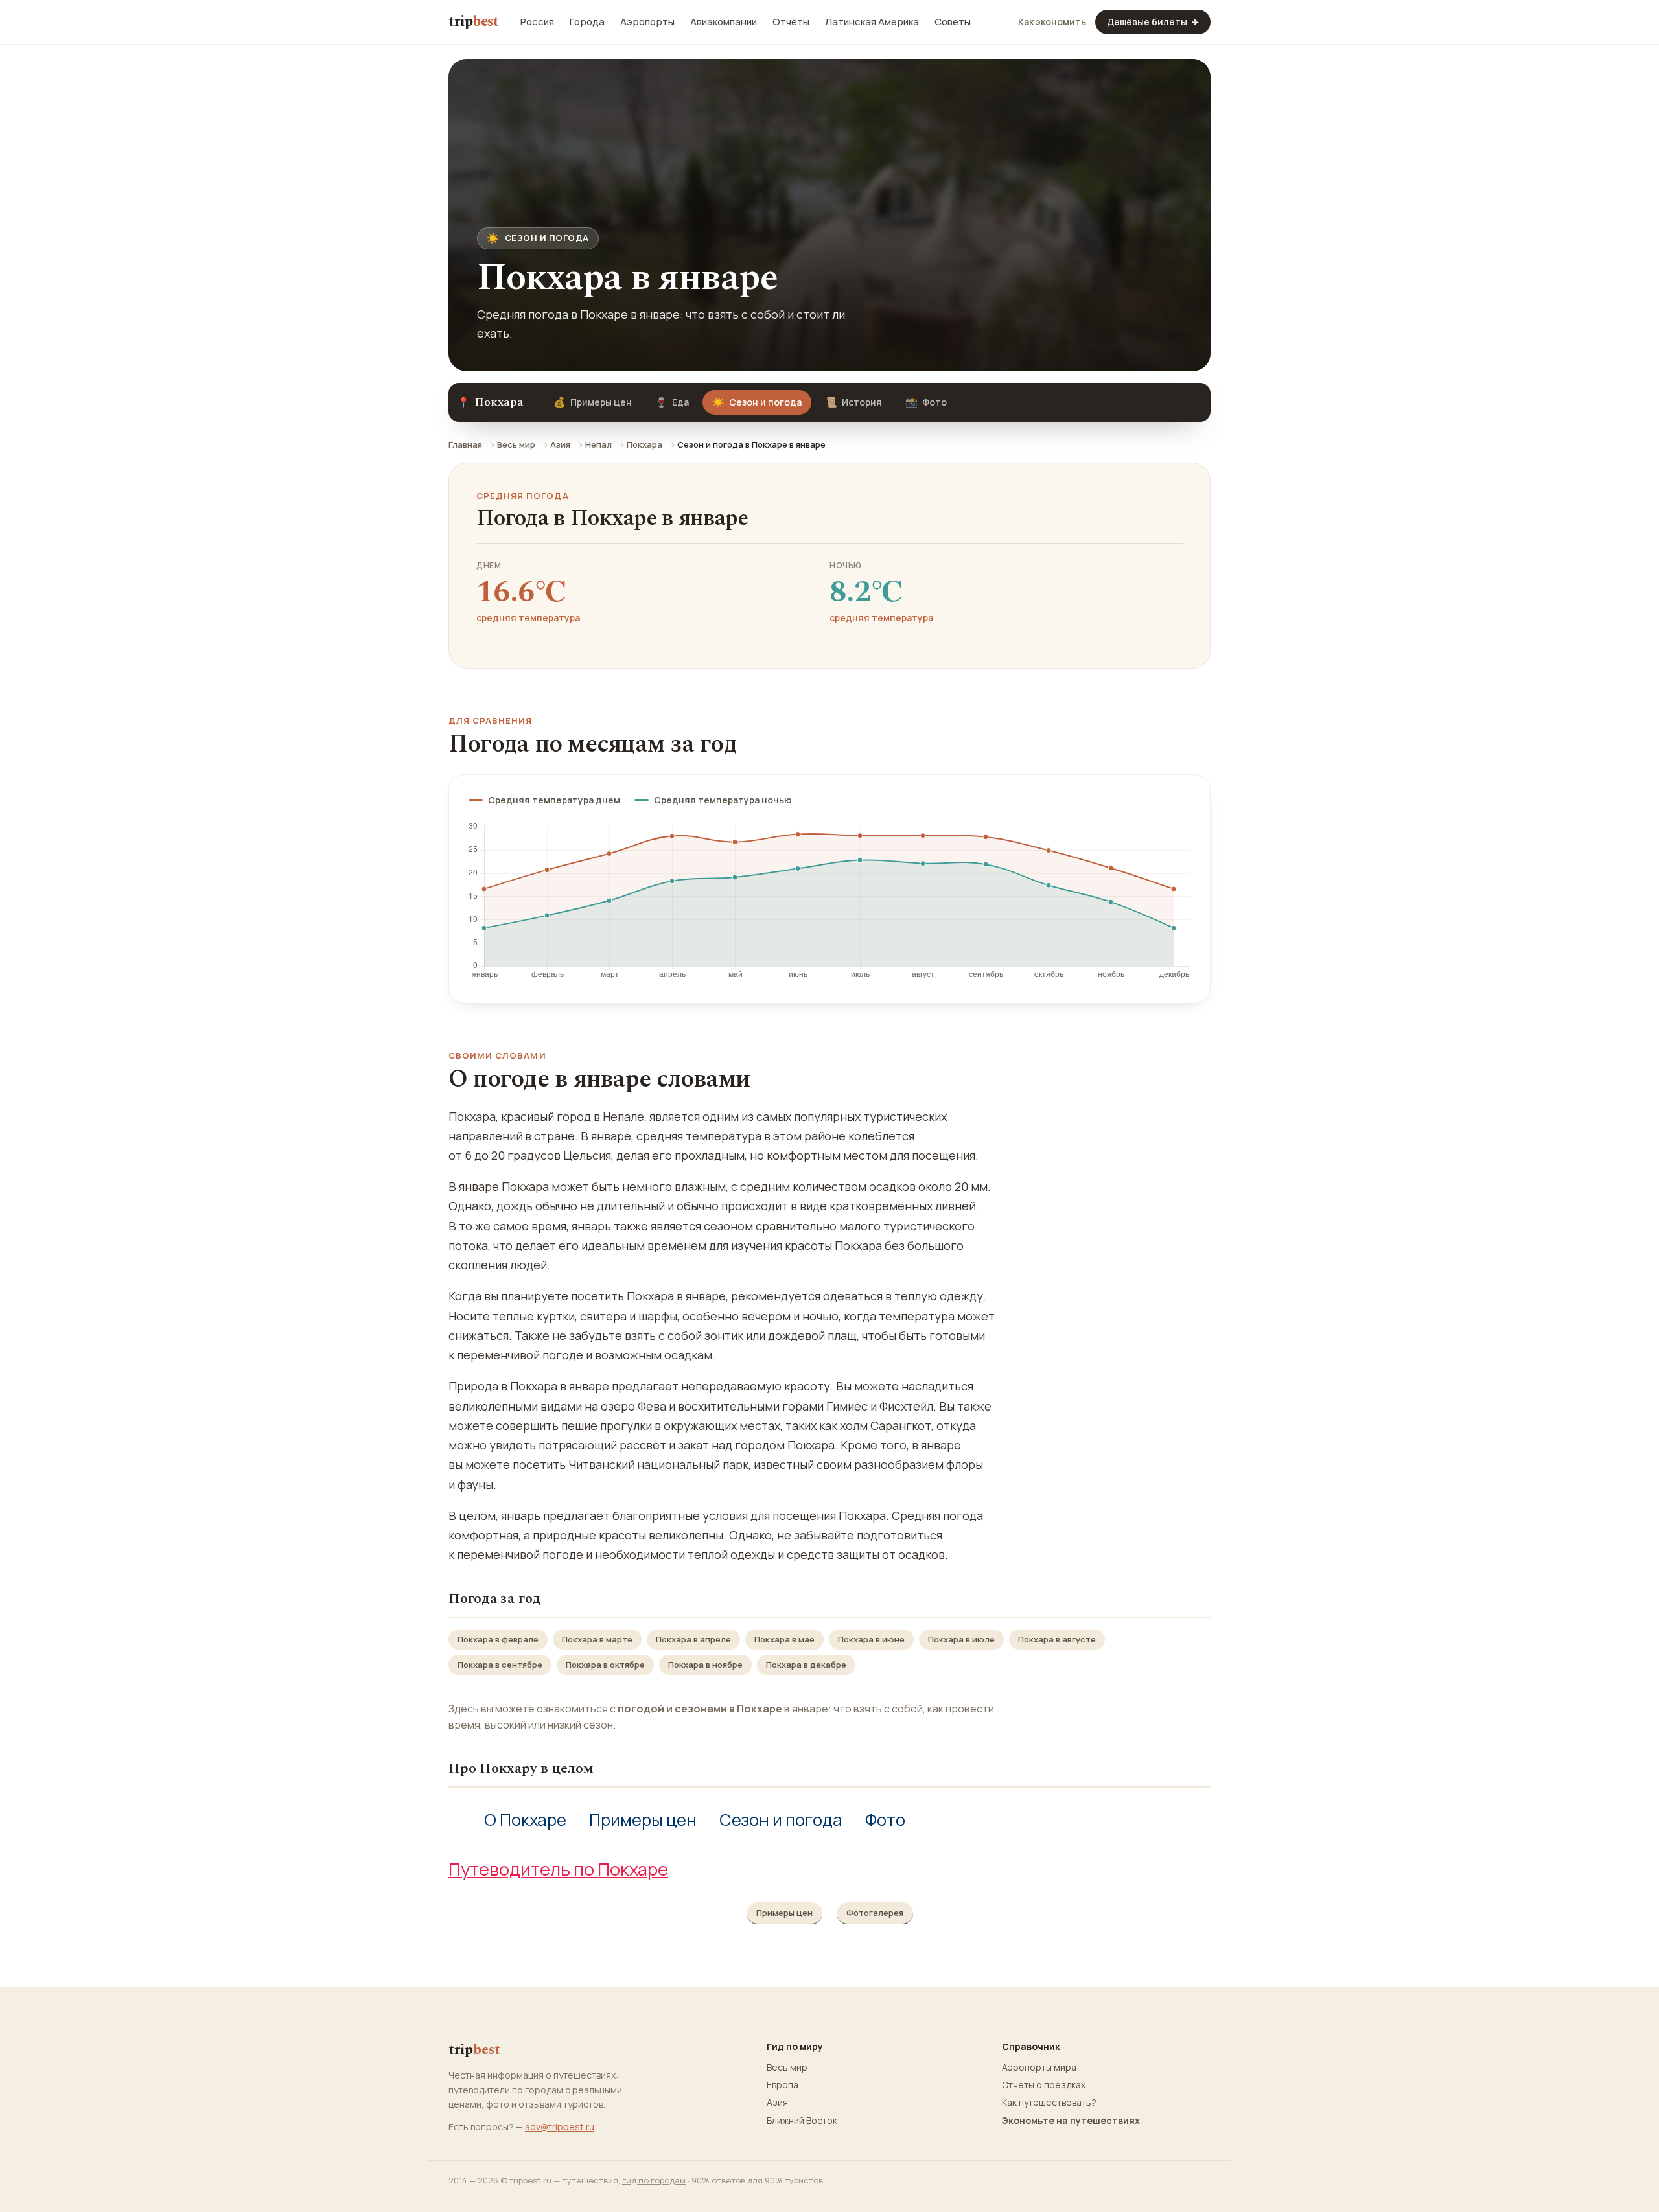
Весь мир (516, 444)
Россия (537, 22)
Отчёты (791, 22)
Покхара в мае (784, 1639)
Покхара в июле (961, 1639)
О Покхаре (525, 1820)
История (853, 402)
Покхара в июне (871, 1639)
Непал (598, 444)
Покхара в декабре (806, 1665)
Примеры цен (593, 402)
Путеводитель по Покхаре (558, 1869)
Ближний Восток (802, 2121)
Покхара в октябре (605, 1665)
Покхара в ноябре (705, 1665)
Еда (672, 402)
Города (587, 22)
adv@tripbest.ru (560, 2127)
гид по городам (654, 2180)
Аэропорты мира (1039, 2068)
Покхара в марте (597, 1639)
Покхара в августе (1057, 1639)
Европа (783, 2085)
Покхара (644, 444)
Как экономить (1052, 22)
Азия (560, 444)
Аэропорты (647, 22)
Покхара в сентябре (500, 1665)
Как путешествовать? (1049, 2103)
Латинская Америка (872, 22)
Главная (465, 444)
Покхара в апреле (693, 1639)
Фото (926, 402)
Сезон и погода (781, 1820)
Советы (953, 22)
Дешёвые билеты (1153, 22)
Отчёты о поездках (1044, 2085)
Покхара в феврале (498, 1639)
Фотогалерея (875, 1913)
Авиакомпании (724, 22)
